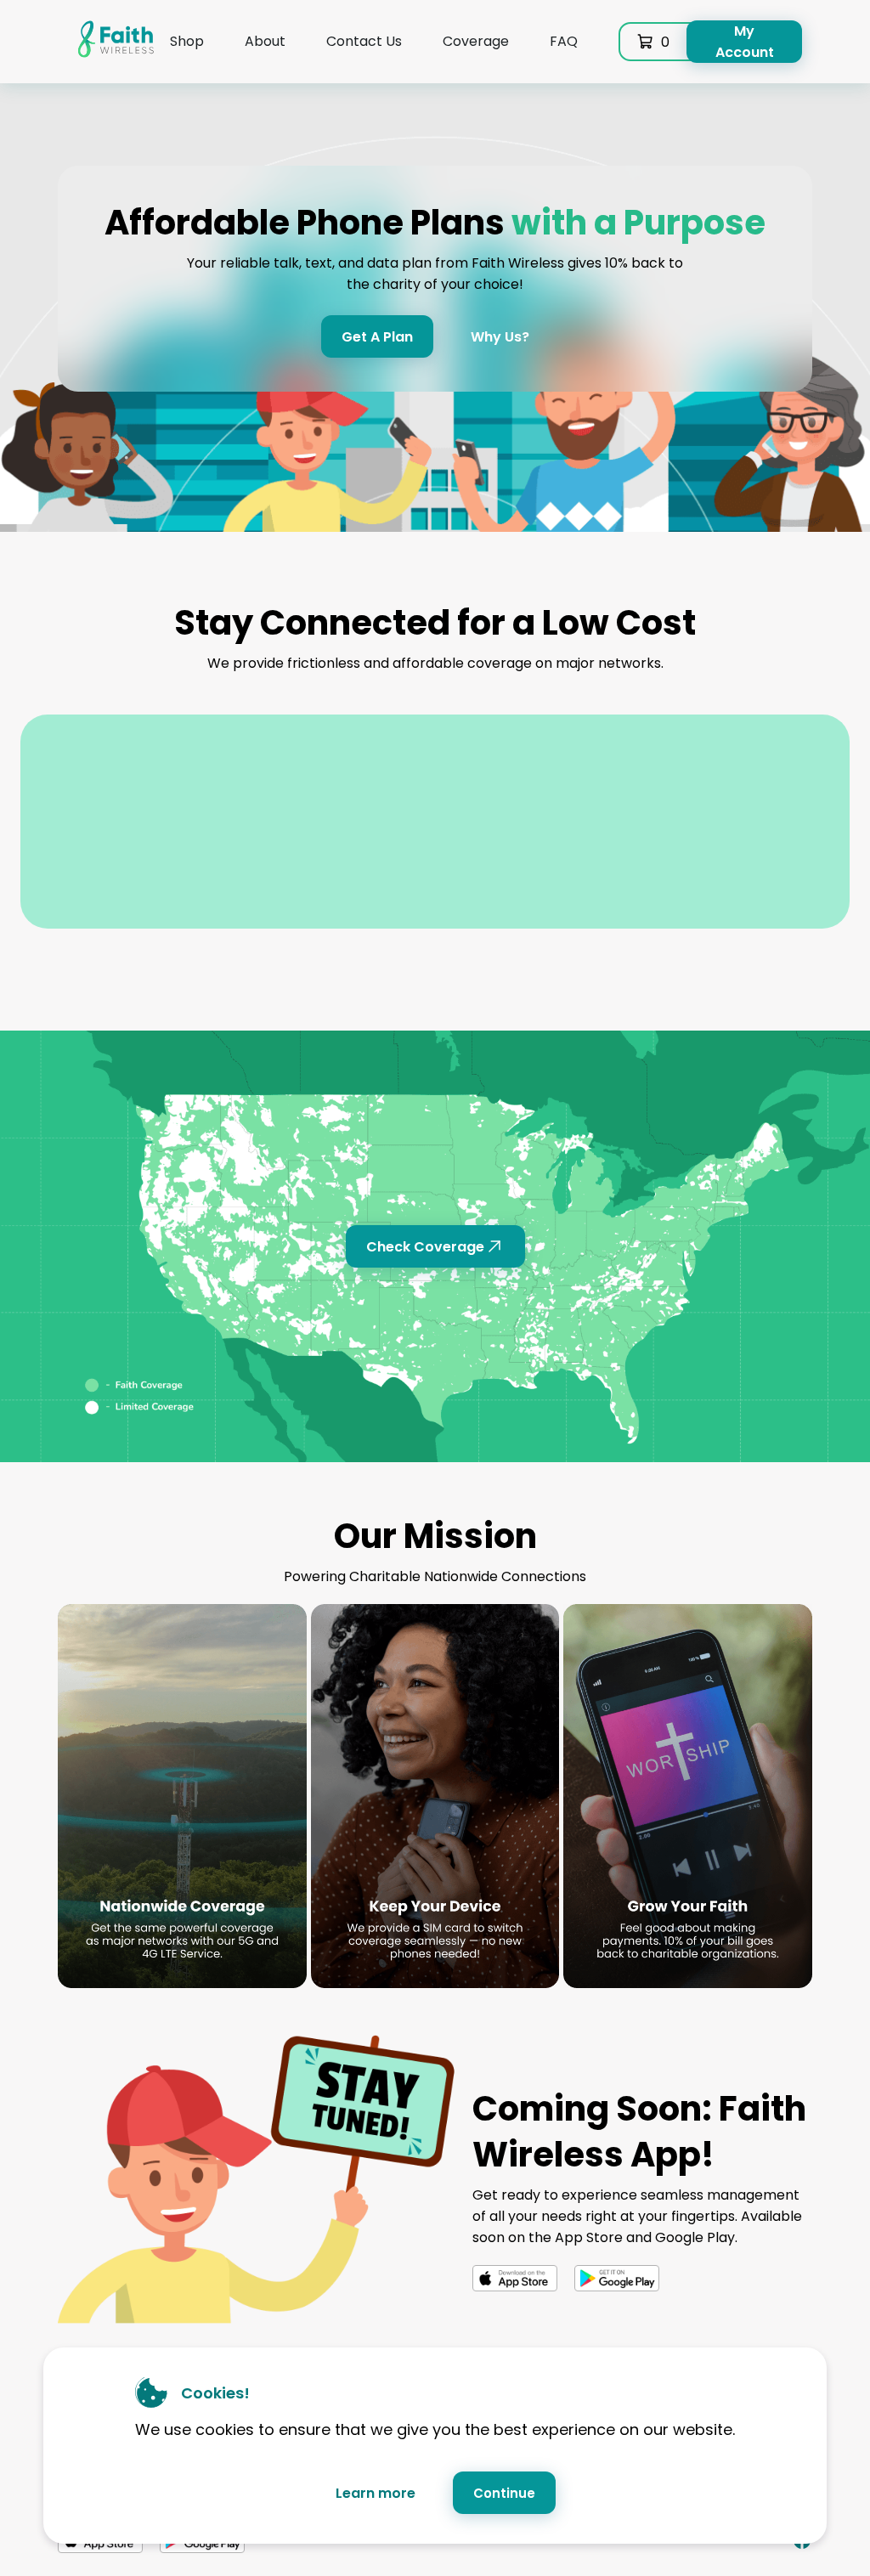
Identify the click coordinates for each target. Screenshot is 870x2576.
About (265, 41)
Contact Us (364, 41)
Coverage (476, 41)
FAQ (564, 41)
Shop (187, 41)
